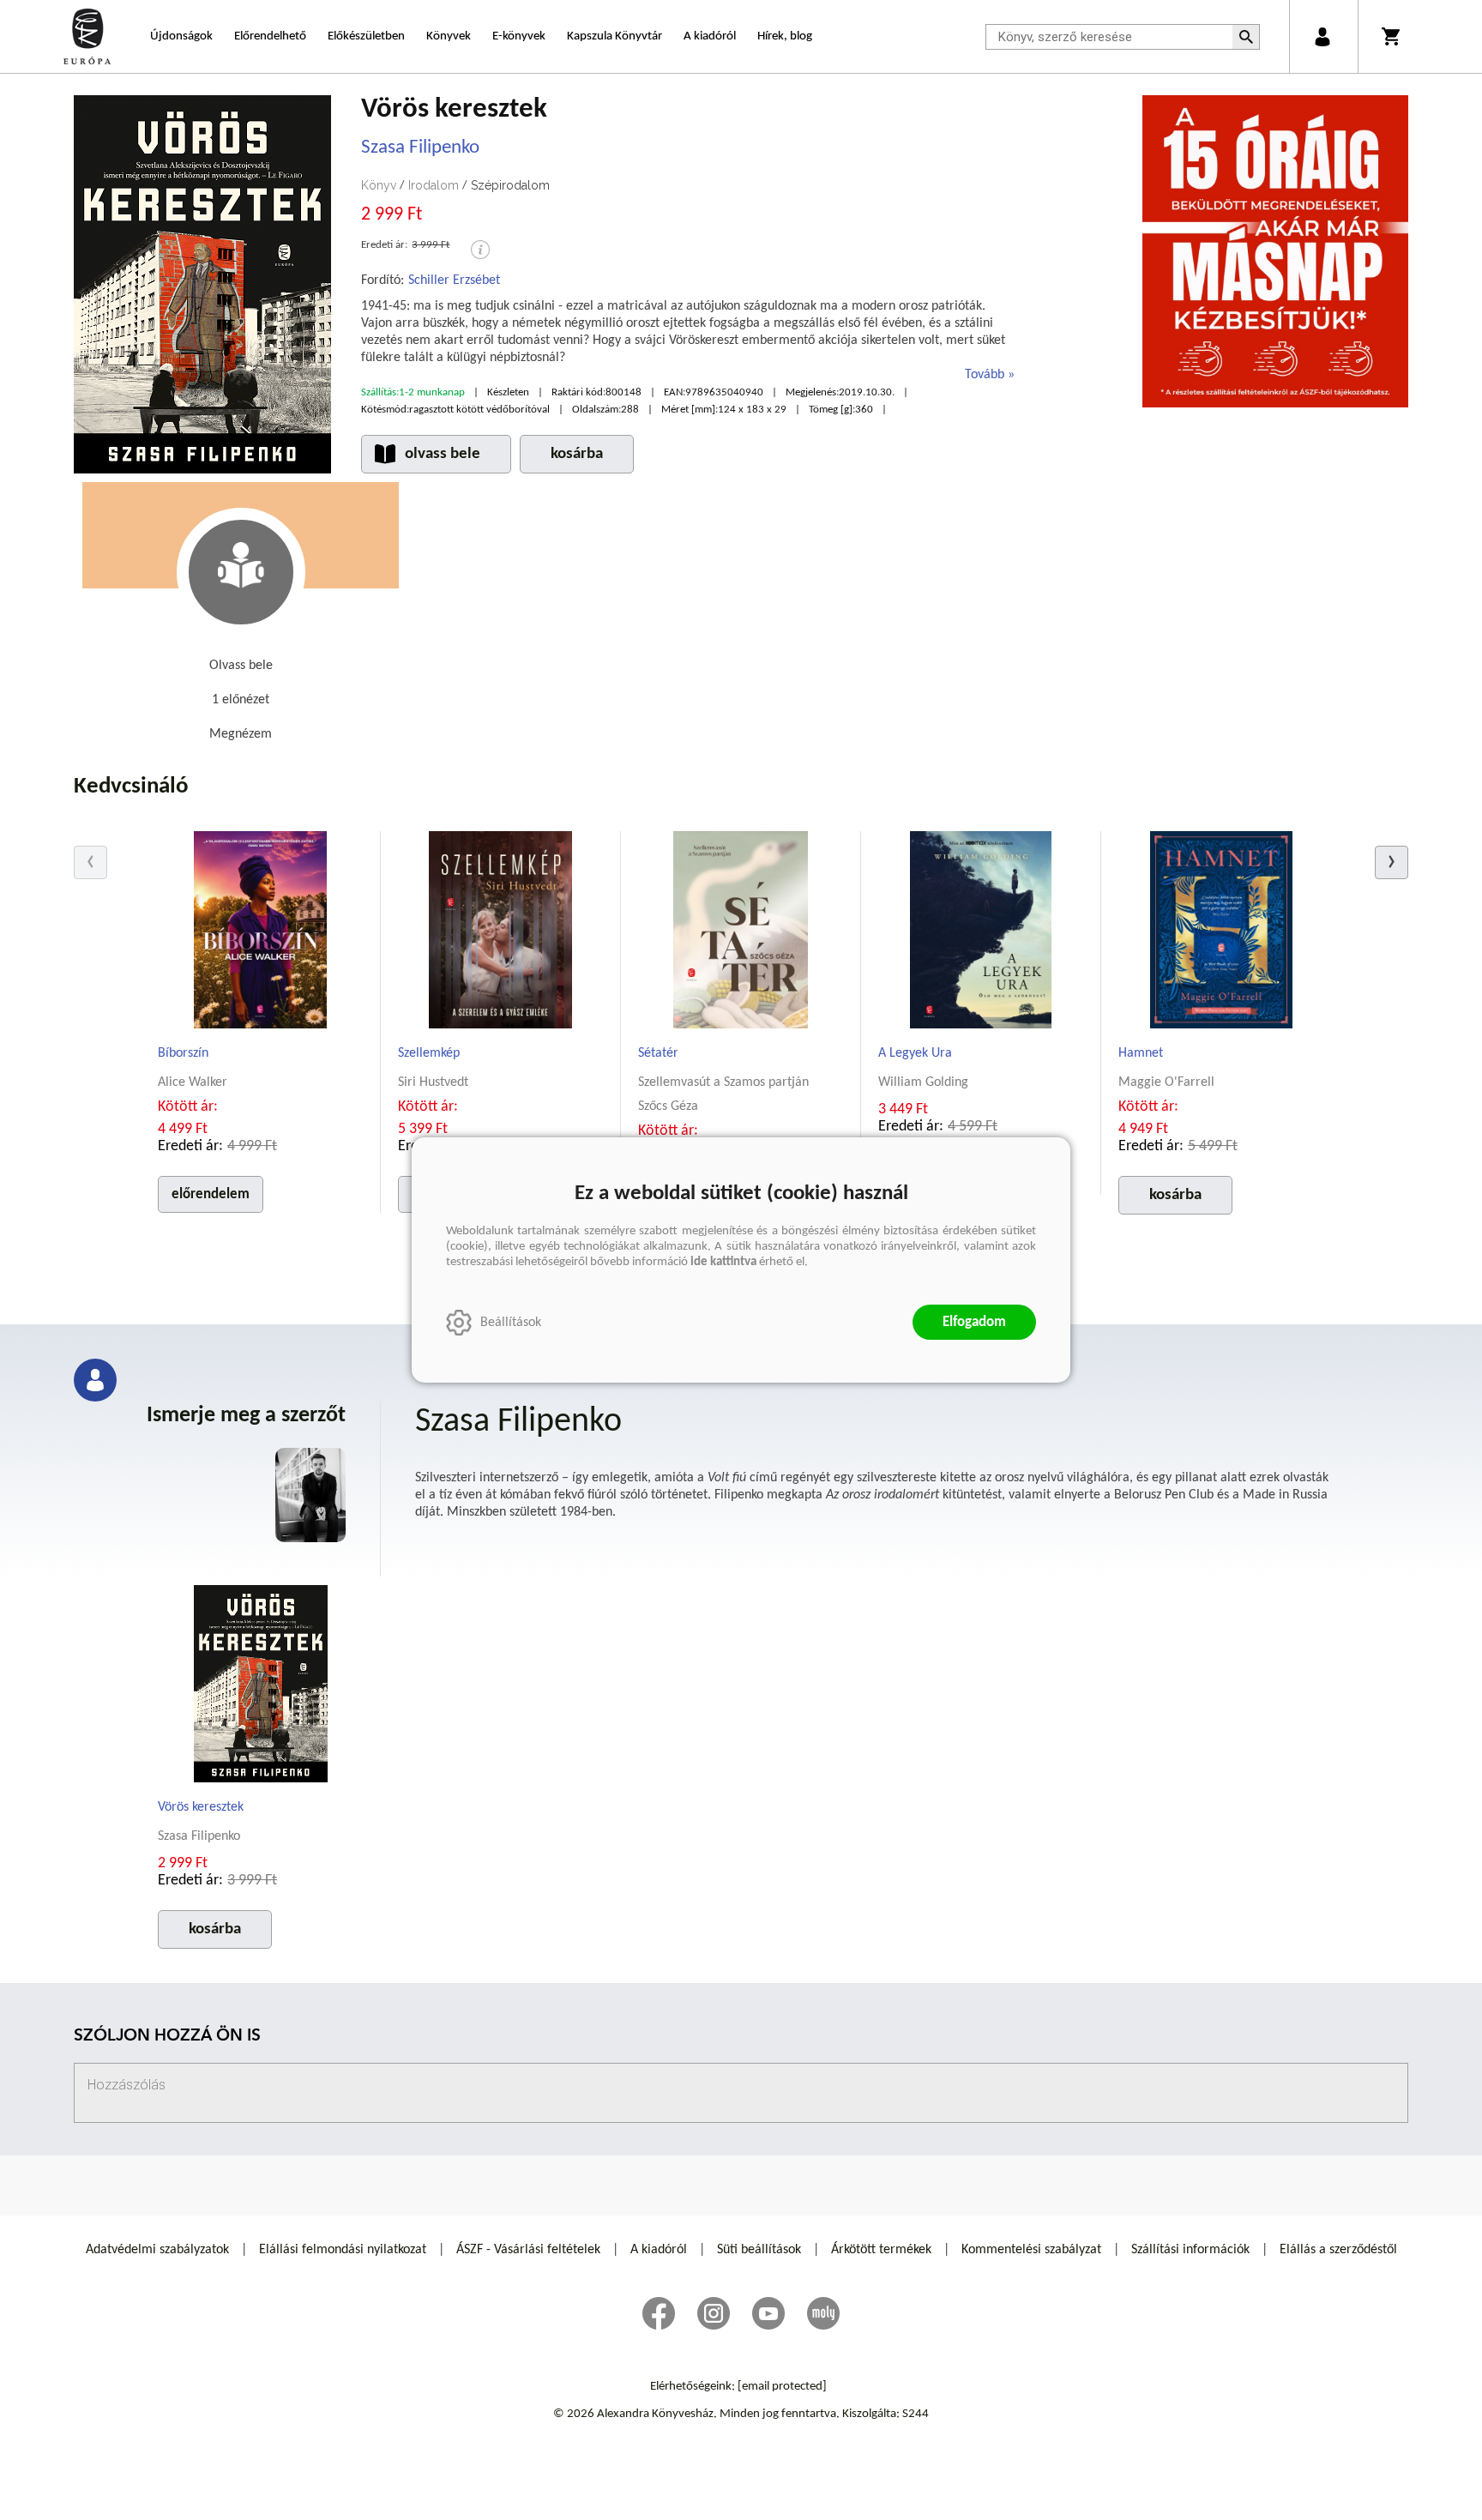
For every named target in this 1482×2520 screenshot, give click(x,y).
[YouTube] (768, 2313)
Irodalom (434, 185)
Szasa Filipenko (420, 148)
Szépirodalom (510, 185)
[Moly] (823, 2313)
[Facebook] (659, 2313)
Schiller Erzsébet (454, 280)
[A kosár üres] (1392, 36)
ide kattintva (723, 1262)
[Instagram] (714, 2313)
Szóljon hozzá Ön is (167, 2037)
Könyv (379, 185)
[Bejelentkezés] (1322, 36)
